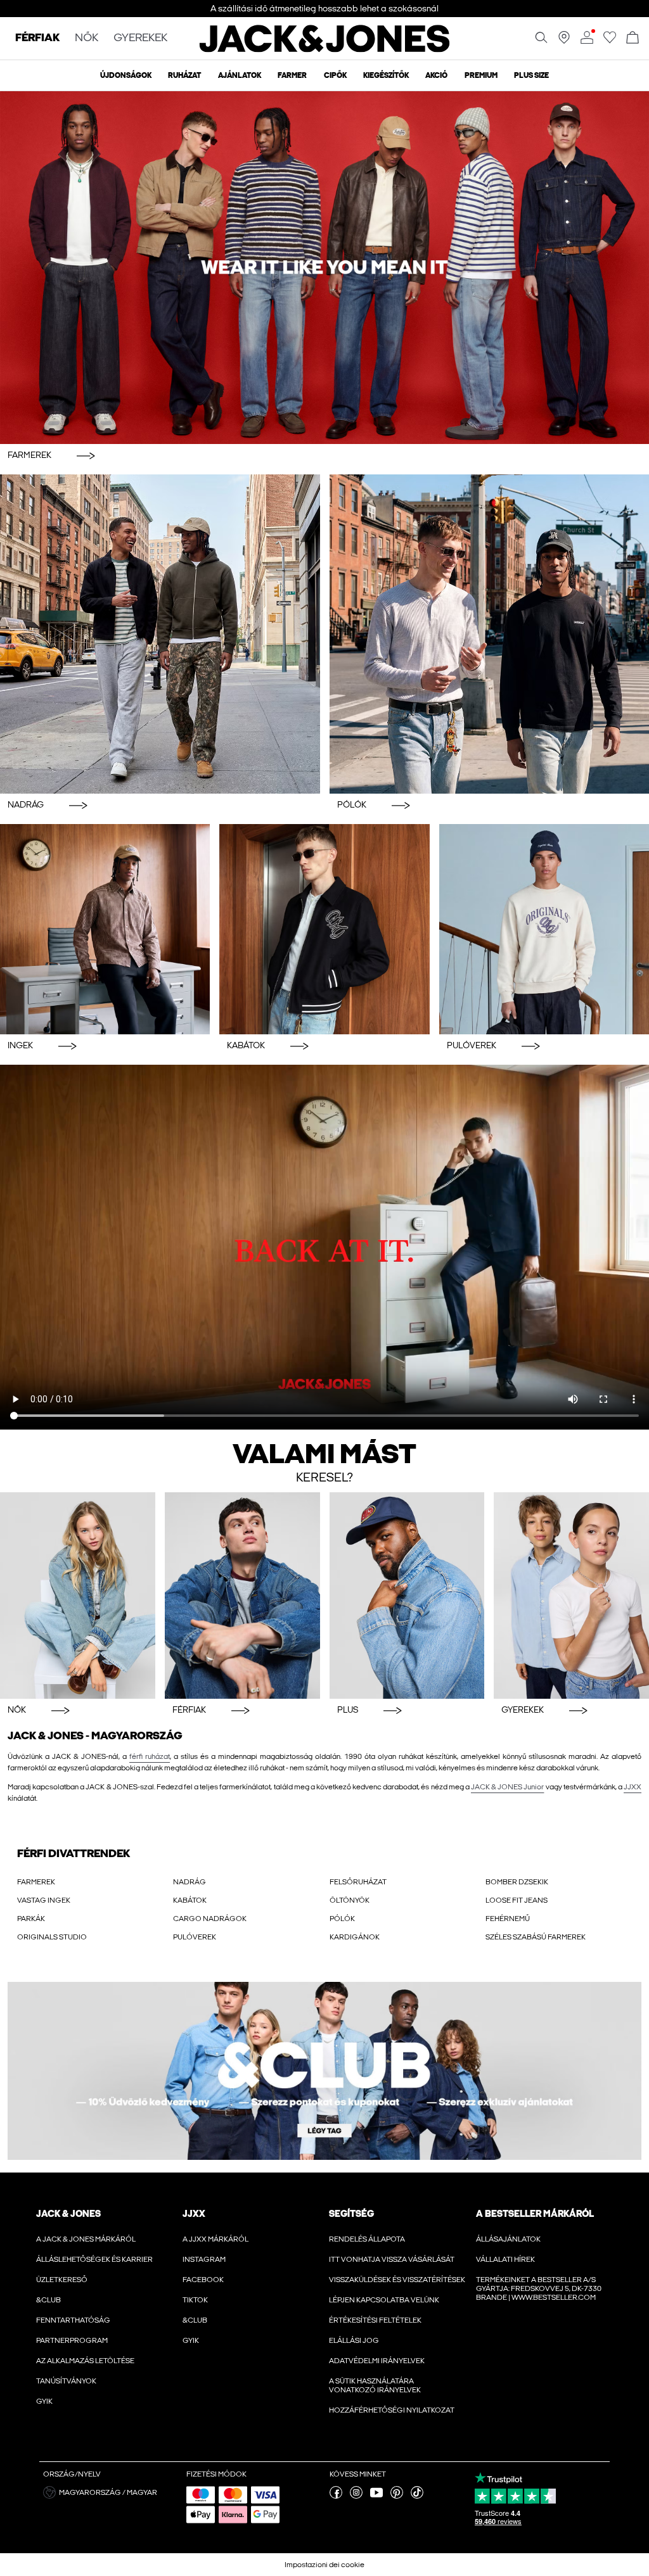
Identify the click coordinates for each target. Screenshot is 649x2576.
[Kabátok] (324, 929)
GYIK (44, 2401)
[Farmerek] (324, 268)
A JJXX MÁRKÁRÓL (215, 2239)
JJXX (633, 1787)
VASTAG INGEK (44, 1900)
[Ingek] (105, 929)
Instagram (204, 2259)
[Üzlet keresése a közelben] (564, 41)
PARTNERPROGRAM (72, 2340)
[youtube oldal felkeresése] (376, 2496)
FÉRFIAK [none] (37, 38)
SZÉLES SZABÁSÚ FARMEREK (536, 1937)
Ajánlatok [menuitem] (240, 75)
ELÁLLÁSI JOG (354, 2340)
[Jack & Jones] (325, 49)
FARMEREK (36, 1882)
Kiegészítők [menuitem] (386, 75)
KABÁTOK (190, 1900)
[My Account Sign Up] (324, 2071)
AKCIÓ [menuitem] (436, 75)
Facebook (203, 2280)
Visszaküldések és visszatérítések (397, 2280)
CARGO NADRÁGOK (210, 1919)
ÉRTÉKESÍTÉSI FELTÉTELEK (375, 2320)
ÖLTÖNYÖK (350, 1900)
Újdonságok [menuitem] (126, 75)
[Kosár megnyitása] (633, 38)
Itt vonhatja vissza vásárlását (392, 2259)
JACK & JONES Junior (507, 1787)
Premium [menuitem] (481, 75)
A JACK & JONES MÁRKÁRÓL (86, 2239)
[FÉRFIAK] (242, 1596)
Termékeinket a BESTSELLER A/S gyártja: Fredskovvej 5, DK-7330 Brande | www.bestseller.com (539, 2288)
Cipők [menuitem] (335, 75)
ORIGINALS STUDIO (52, 1937)
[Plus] (407, 1596)
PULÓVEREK (195, 1937)
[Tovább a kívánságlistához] (610, 41)
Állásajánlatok (508, 2239)
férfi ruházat (150, 1756)
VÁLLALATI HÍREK (505, 2259)
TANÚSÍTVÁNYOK (66, 2381)
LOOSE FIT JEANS (517, 1900)
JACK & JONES (68, 2214)
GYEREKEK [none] (140, 38)
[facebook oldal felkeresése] (336, 2496)
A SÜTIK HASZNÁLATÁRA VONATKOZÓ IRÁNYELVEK (375, 2385)
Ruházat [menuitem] (184, 75)
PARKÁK (31, 1919)
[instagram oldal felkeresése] (356, 2496)
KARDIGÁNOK (355, 1937)
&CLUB (48, 2300)
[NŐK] (78, 1596)
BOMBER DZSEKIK (517, 1882)
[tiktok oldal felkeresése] (417, 2496)
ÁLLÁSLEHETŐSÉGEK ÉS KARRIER (94, 2259)
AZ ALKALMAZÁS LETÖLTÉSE (85, 2361)
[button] (110, 2492)
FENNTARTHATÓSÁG (73, 2320)
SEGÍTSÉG (351, 2214)
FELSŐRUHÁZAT (358, 1882)
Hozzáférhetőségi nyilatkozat (392, 2410)
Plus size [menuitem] (531, 75)
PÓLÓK (342, 1919)
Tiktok (195, 2300)
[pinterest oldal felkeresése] (397, 2496)
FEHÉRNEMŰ (508, 1919)
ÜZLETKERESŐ (62, 2280)
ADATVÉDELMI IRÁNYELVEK (377, 2361)
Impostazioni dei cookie (324, 2565)
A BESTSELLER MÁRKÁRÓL (535, 2214)
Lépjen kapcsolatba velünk (384, 2300)
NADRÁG (190, 1882)
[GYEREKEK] (571, 1596)
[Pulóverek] (544, 929)
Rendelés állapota (367, 2239)
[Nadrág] (160, 634)
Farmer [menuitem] (292, 75)
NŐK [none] (87, 38)
